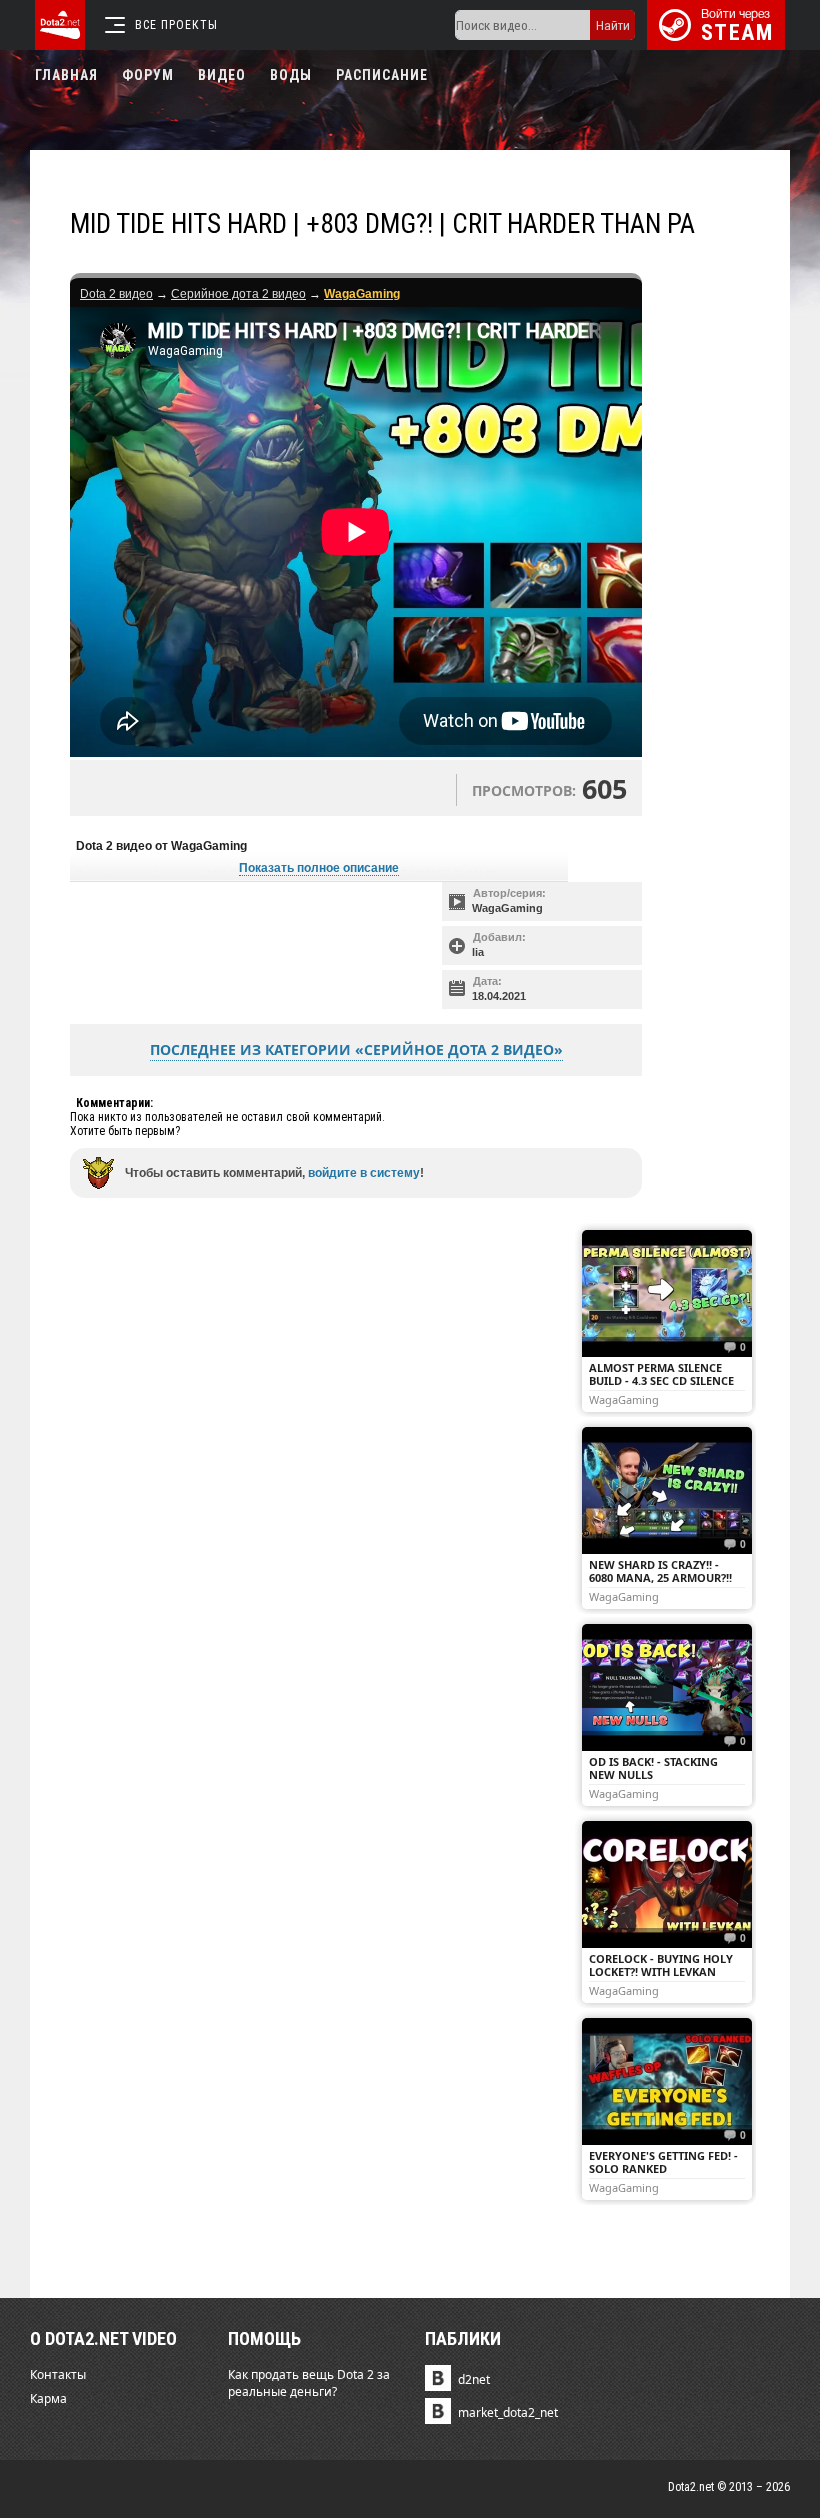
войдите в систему (364, 1173)
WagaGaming (507, 908)
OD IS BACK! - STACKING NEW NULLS (653, 1768)
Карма (48, 2398)
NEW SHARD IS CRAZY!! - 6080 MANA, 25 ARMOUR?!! (660, 1571)
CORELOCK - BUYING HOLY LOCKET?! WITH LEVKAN (661, 1965)
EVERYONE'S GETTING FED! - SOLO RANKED (663, 2162)
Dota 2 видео (116, 294)
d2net (474, 2379)
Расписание (382, 75)
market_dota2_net (508, 2412)
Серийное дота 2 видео (238, 294)
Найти (613, 25)
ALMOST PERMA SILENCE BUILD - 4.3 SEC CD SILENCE (661, 1374)
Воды (291, 75)
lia (478, 952)
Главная (66, 75)
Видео (222, 75)
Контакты (58, 2374)
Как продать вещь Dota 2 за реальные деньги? (309, 2383)
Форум (148, 75)
